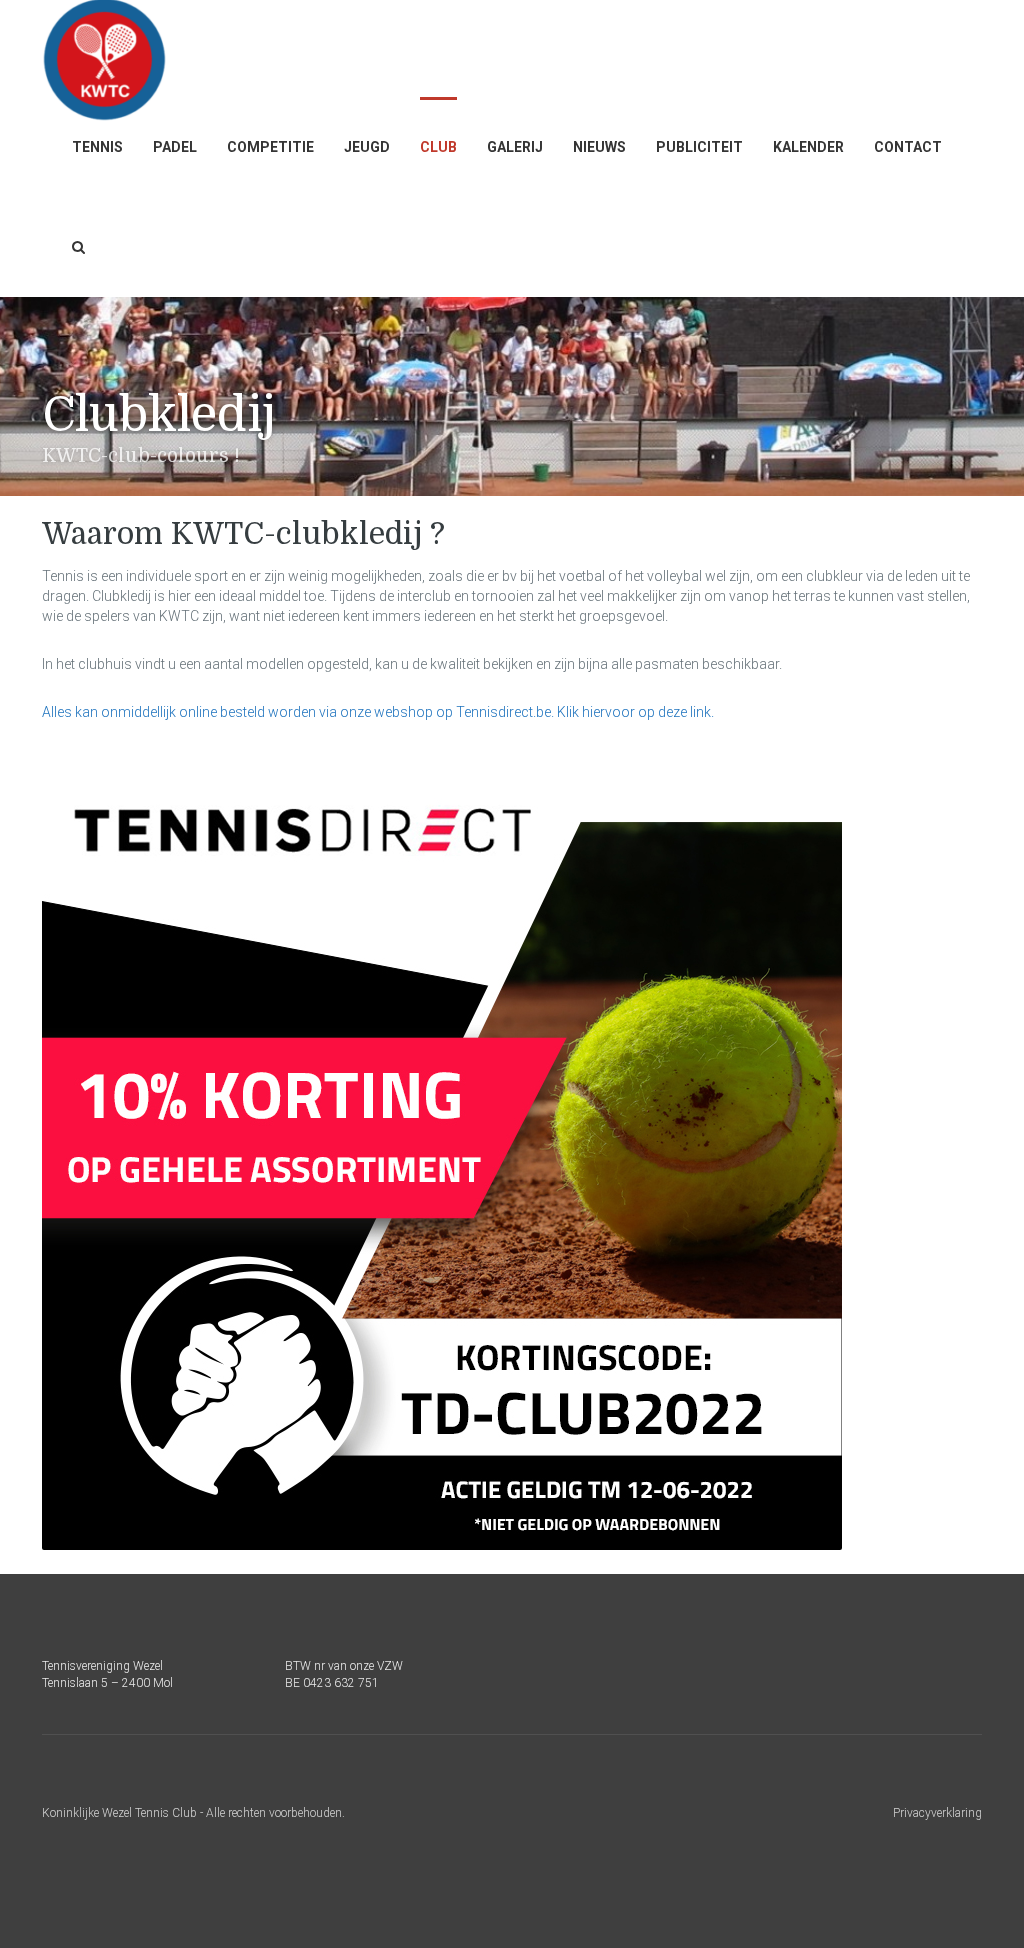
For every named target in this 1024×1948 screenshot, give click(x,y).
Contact (908, 147)
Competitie (270, 147)
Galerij (515, 147)
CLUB (438, 147)
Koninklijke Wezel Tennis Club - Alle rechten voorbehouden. (193, 1813)
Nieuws (599, 147)
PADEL (175, 147)
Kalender (808, 147)
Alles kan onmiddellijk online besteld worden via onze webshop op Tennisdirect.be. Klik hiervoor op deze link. (378, 712)
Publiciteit (699, 147)
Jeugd (367, 147)
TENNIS (97, 147)
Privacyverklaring (937, 1813)
